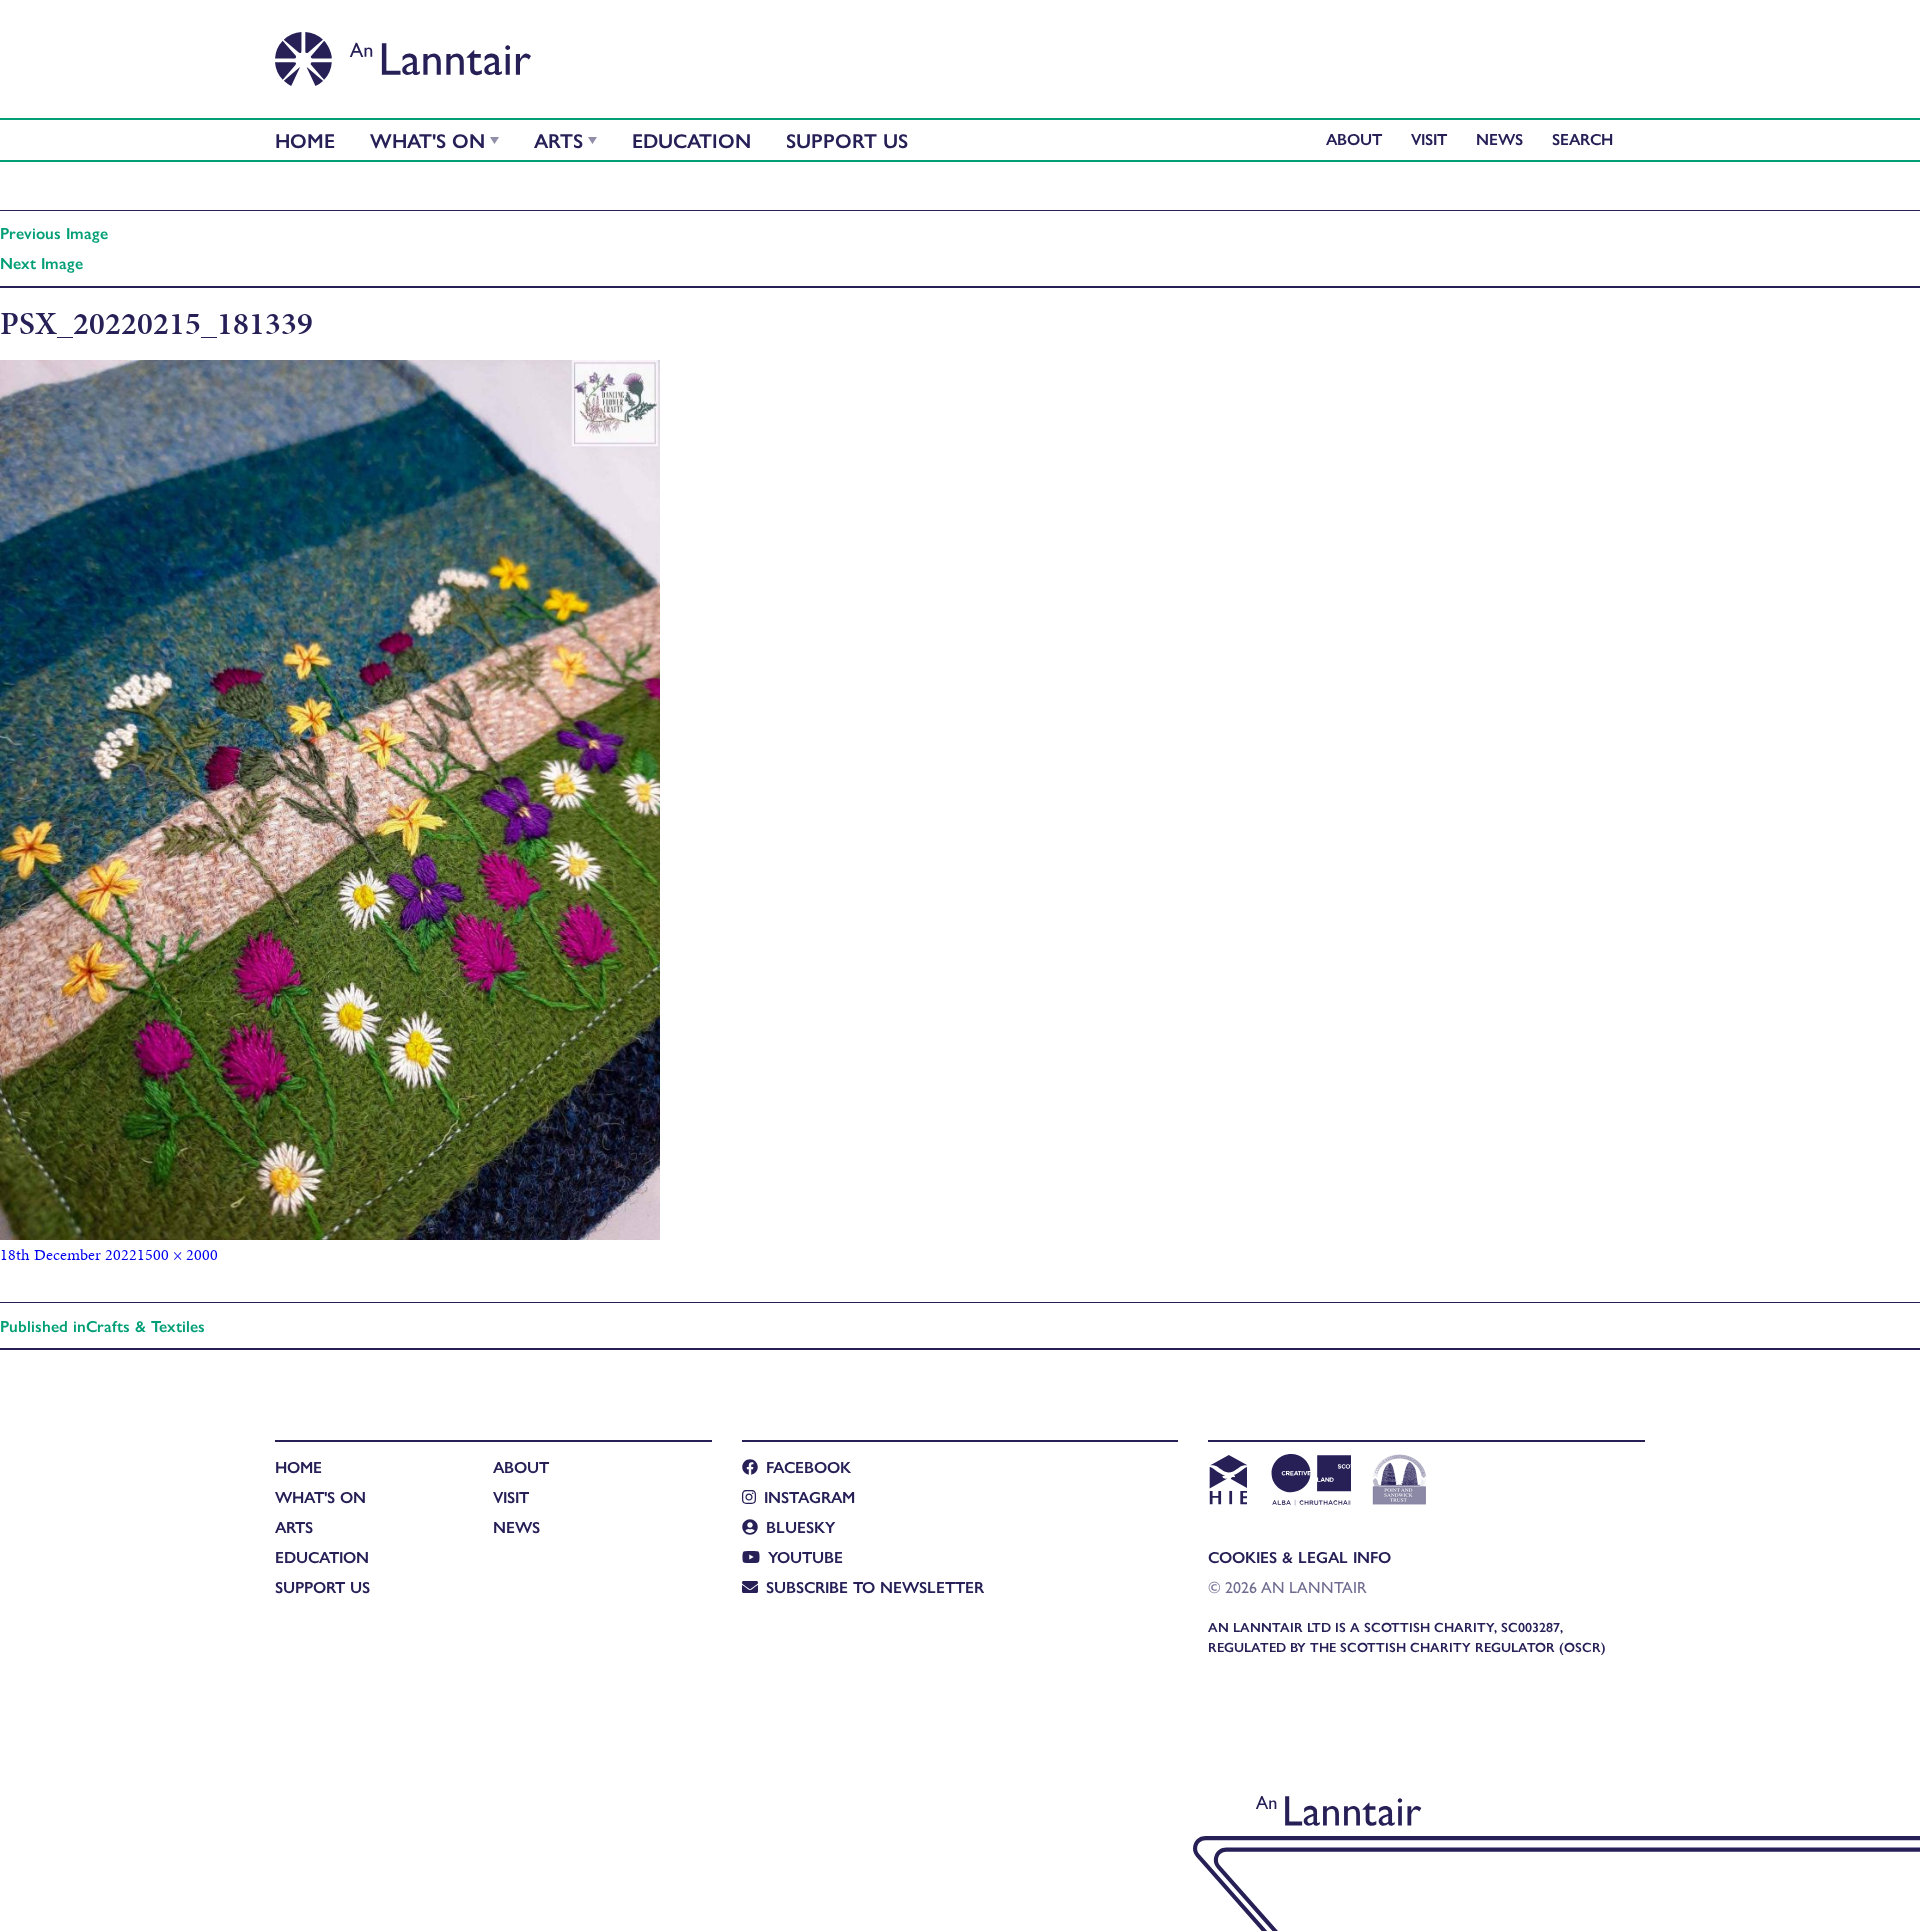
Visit (1429, 138)
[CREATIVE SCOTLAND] (1309, 1482)
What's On (427, 139)
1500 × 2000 (177, 1254)
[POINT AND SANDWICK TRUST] (1399, 1482)
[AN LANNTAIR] (403, 53)
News (1499, 138)
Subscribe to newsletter (875, 1586)
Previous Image (54, 232)
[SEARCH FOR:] (1587, 138)
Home (305, 139)
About (1354, 138)
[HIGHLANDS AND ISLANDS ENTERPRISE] (1227, 1482)
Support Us (847, 139)
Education (691, 139)
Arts (558, 139)
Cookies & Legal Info (1299, 1556)
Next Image (41, 262)
